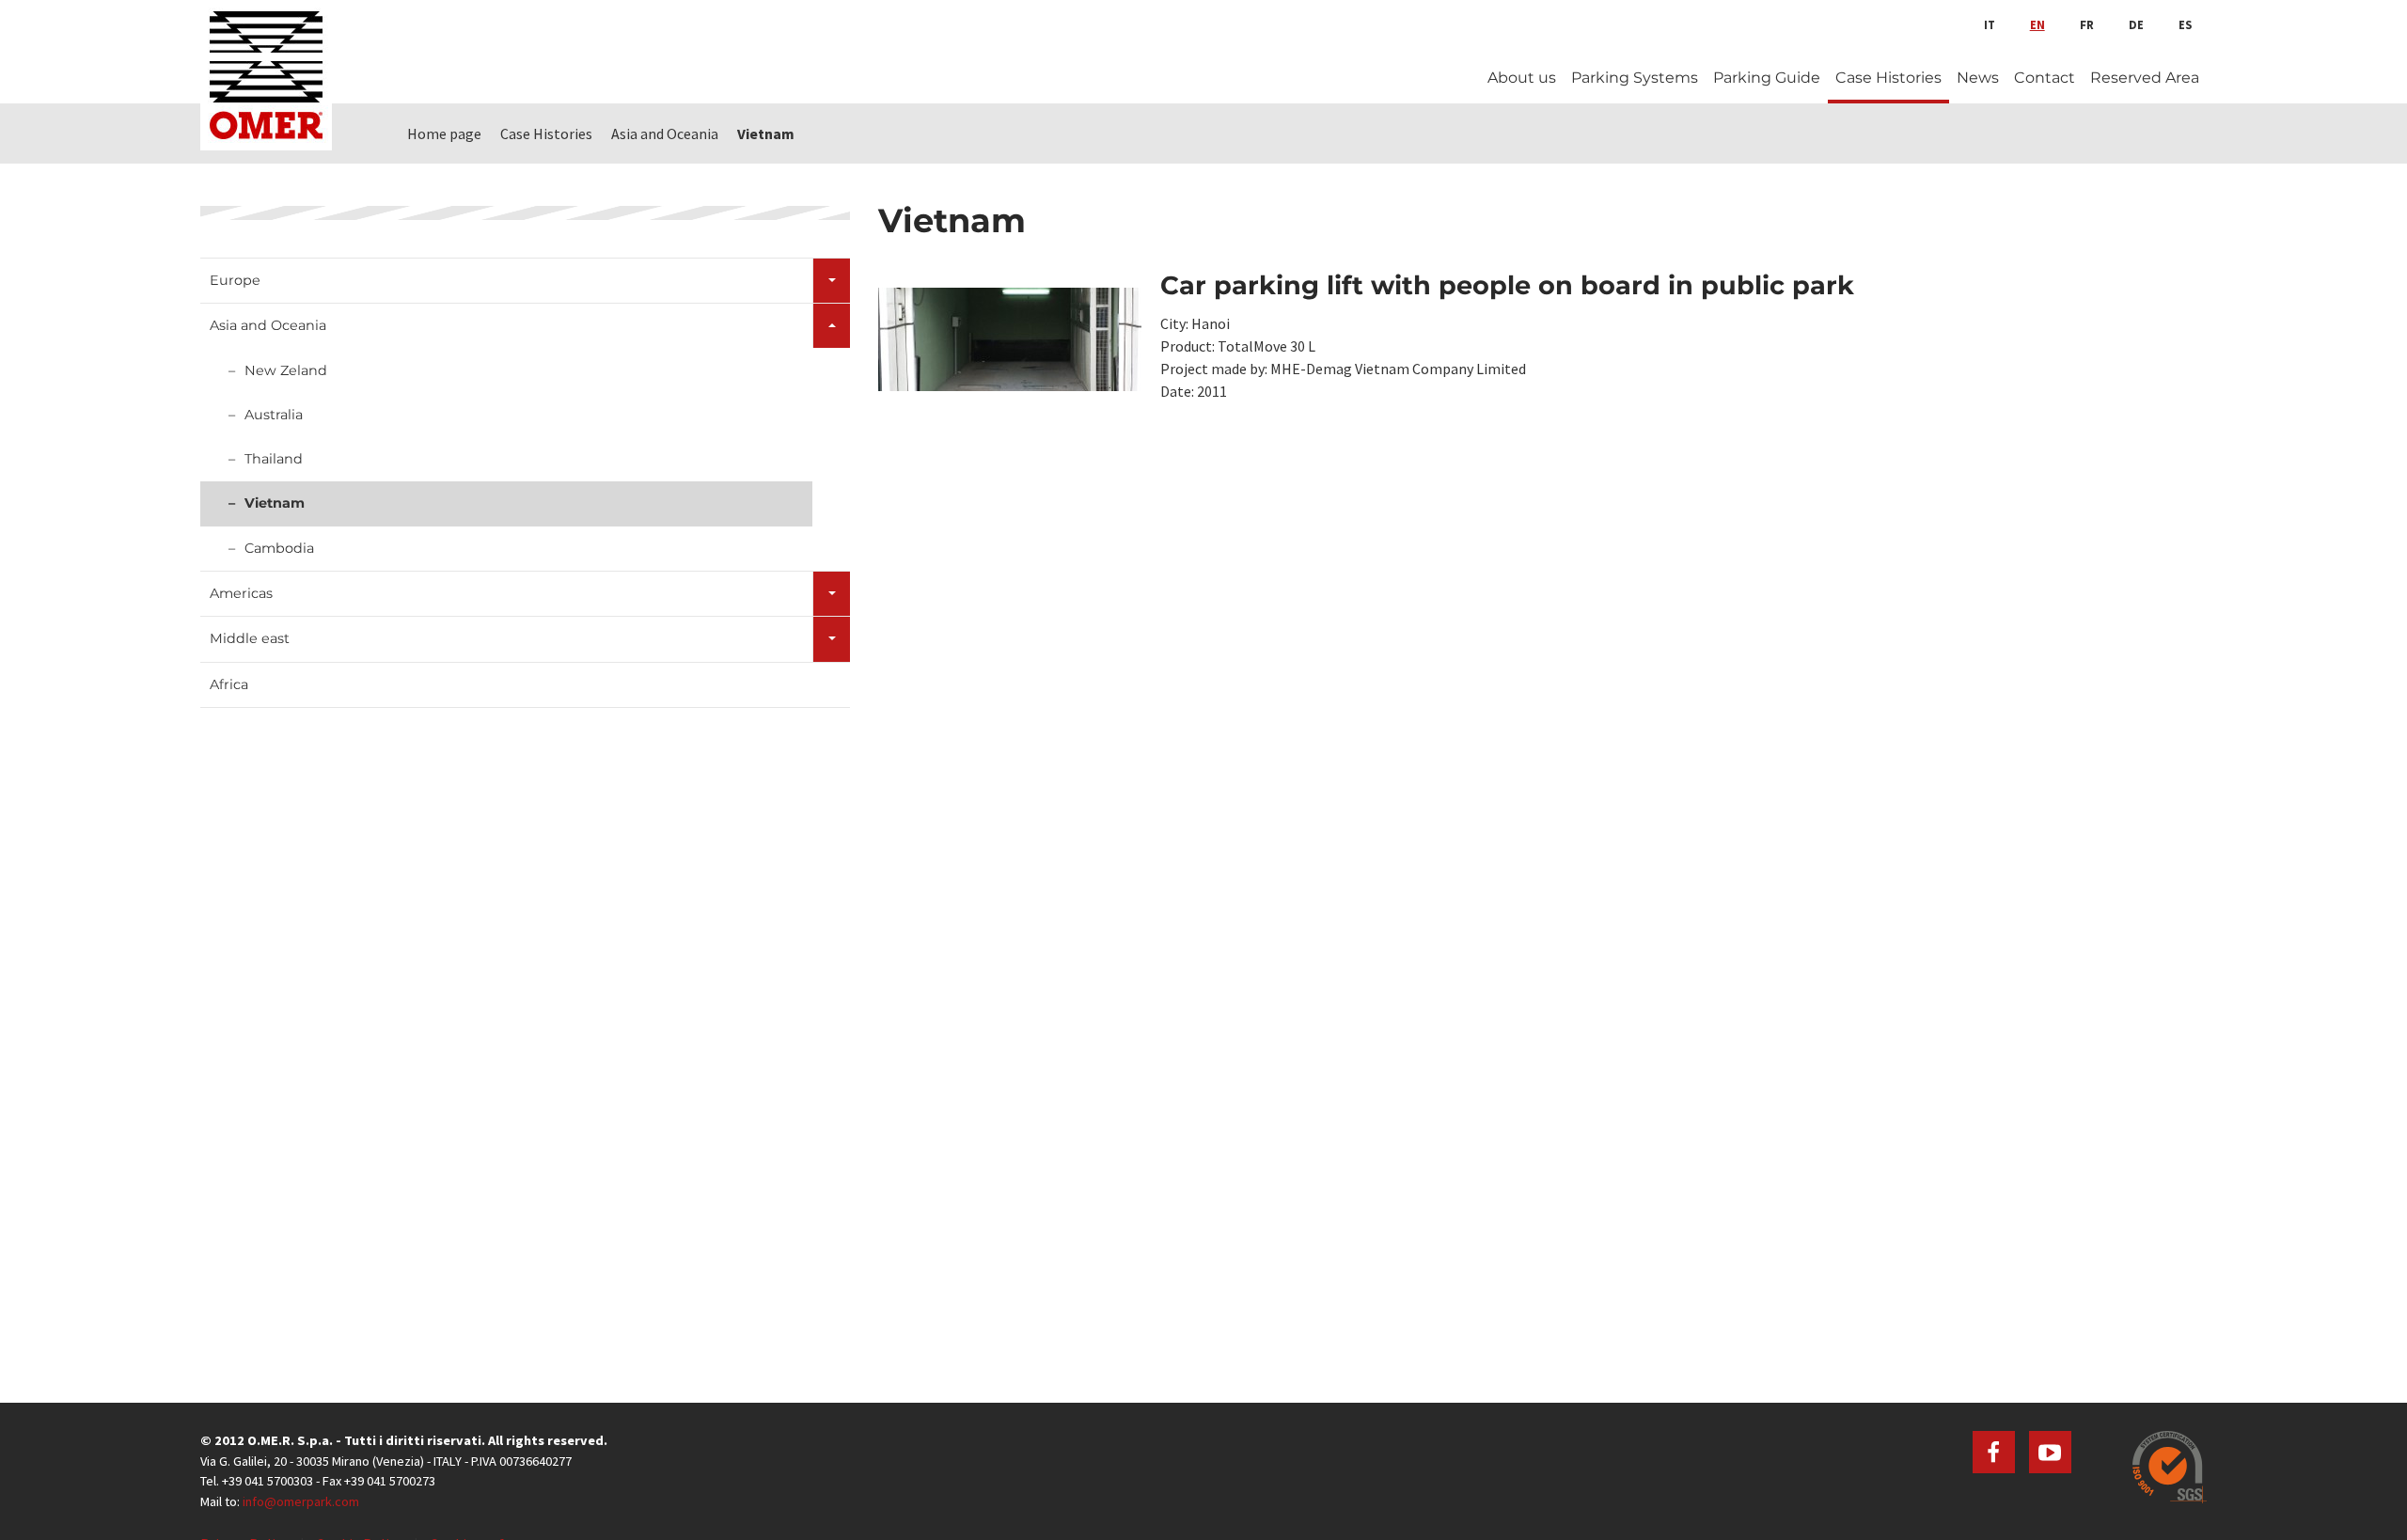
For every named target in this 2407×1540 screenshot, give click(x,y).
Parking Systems (1635, 78)
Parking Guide (1767, 78)
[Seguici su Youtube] (2050, 1452)
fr (2087, 24)
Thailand (274, 459)
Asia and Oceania (268, 325)
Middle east (250, 638)
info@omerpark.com (301, 1501)
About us (1522, 78)
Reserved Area (2145, 78)
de (2136, 24)
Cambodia (279, 548)
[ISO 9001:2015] (2170, 1467)
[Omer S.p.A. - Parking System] (266, 75)
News (1978, 78)
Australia (274, 415)
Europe (235, 280)
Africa (229, 684)
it (1990, 24)
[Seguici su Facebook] (1994, 1452)
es (2185, 24)
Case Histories (1888, 78)
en (2037, 24)
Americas (241, 593)
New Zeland (286, 370)
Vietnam (275, 503)
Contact (2045, 78)
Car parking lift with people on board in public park (1507, 285)
